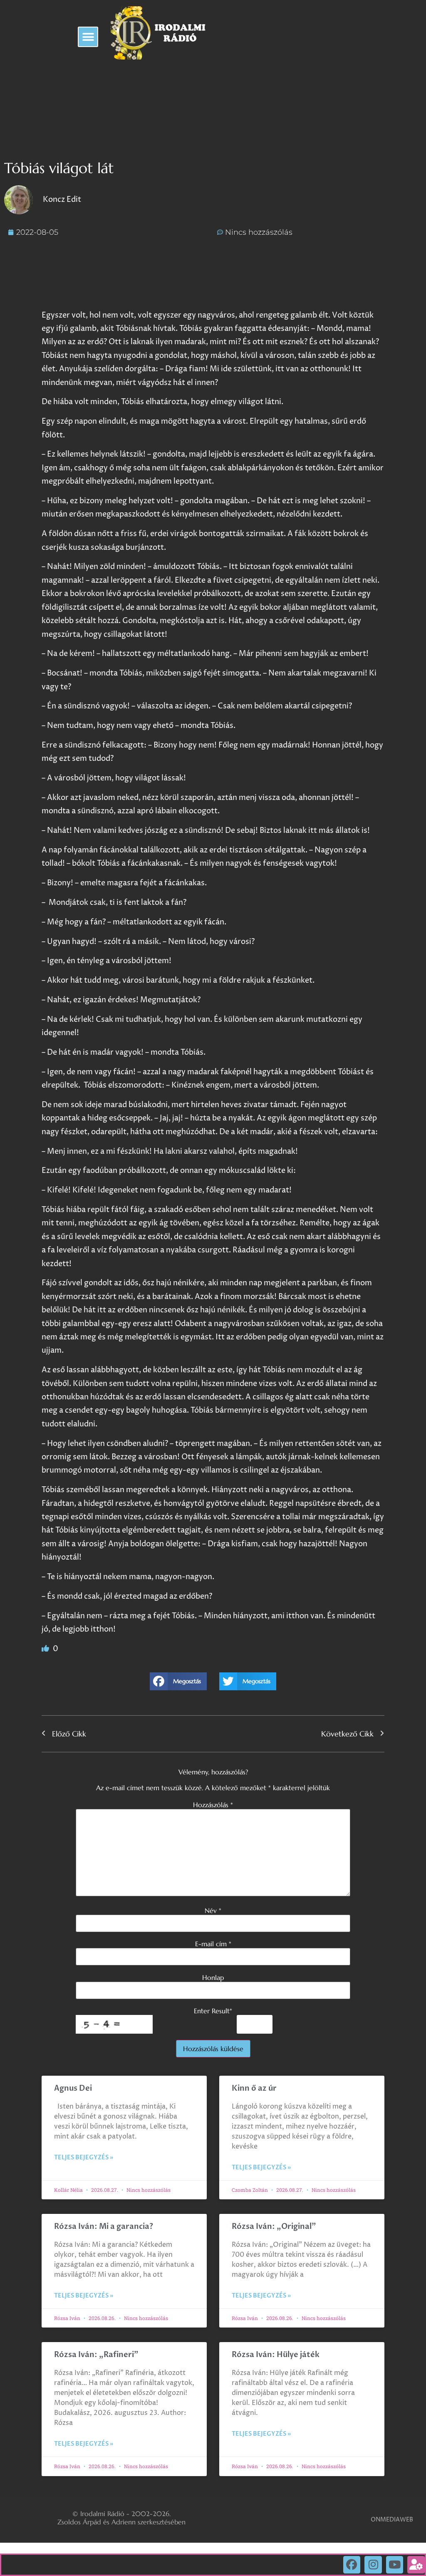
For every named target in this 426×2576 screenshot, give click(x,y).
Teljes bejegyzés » (84, 2157)
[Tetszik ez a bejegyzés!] (46, 1649)
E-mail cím (213, 1944)
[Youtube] (395, 2565)
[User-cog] (416, 2565)
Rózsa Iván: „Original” (274, 2227)
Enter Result (213, 2011)
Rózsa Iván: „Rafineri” (96, 2355)
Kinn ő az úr (254, 2088)
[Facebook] (352, 2565)
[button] (88, 37)
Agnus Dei (73, 2088)
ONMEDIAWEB (392, 2520)
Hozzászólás (213, 1805)
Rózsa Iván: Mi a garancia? (104, 2227)
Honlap (213, 1977)
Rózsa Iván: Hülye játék (276, 2355)
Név (213, 1910)
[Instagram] (373, 2565)
